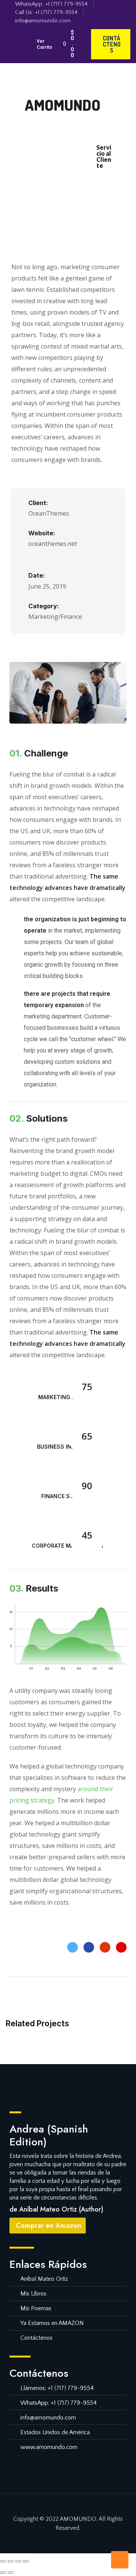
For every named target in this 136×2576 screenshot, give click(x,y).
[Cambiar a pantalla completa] (11, 2561)
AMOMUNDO (63, 105)
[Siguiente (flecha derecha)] (11, 2573)
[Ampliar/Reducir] (3, 2561)
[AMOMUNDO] (35, 84)
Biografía (75, 145)
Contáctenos (70, 195)
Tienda (49, 162)
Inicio (45, 145)
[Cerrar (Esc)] (26, 2561)
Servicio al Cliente (104, 156)
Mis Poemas (73, 178)
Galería (78, 162)
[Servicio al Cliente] (104, 133)
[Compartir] (18, 2561)
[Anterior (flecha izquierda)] (3, 2573)
